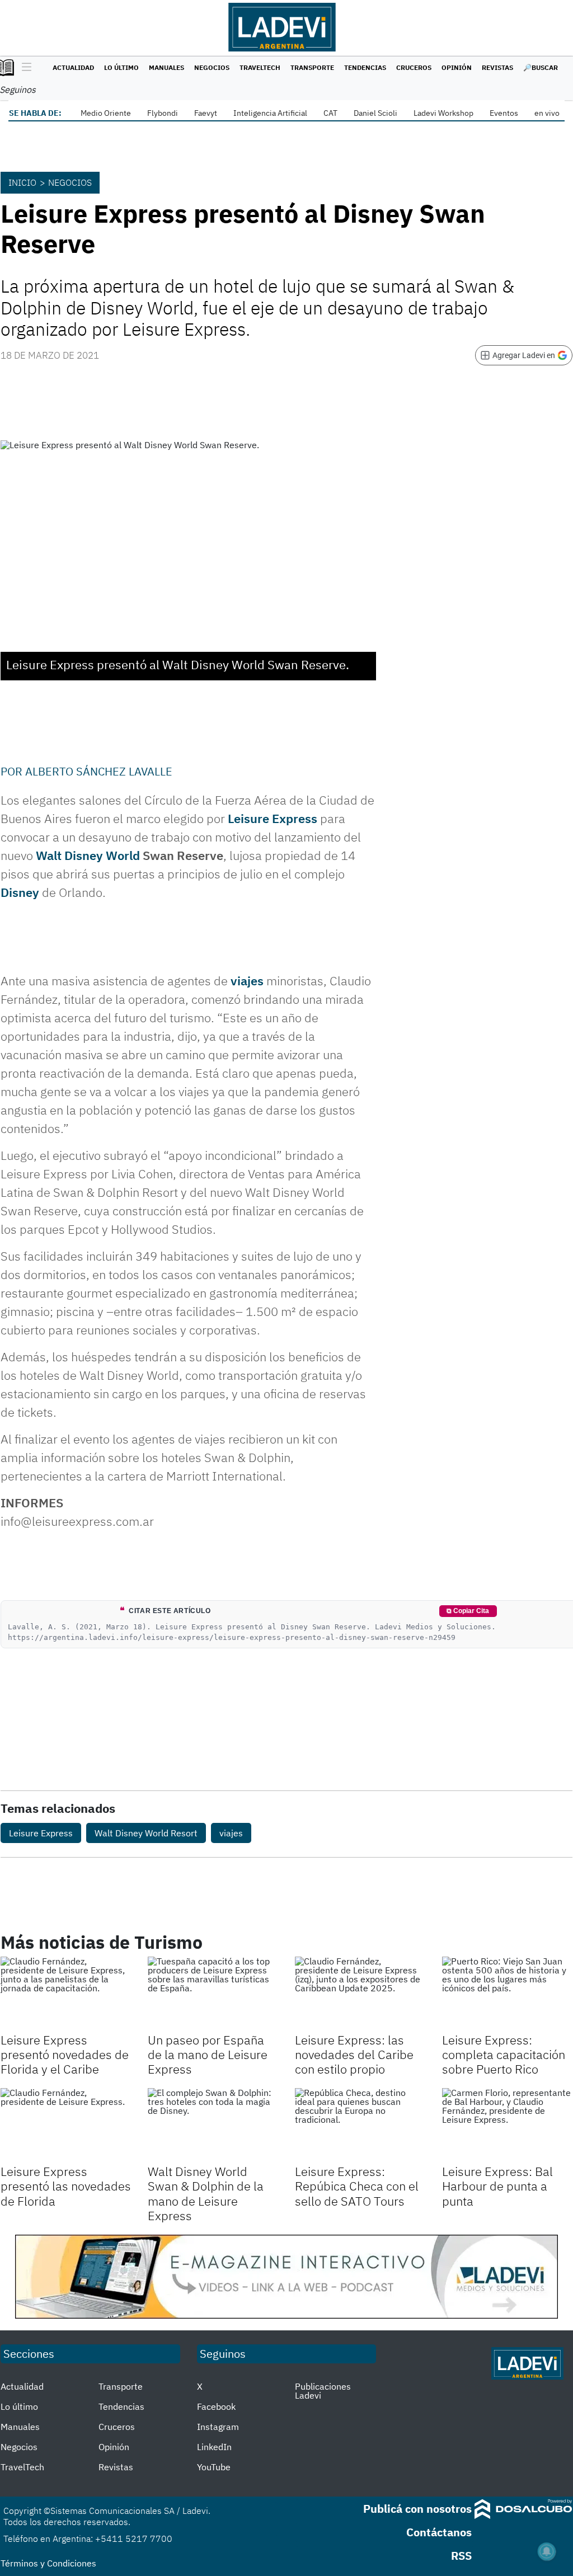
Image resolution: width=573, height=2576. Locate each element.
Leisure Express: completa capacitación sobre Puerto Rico (504, 2055)
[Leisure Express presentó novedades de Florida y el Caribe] (66, 1993)
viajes (247, 981)
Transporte (312, 67)
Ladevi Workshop (443, 113)
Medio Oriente (106, 113)
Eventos (504, 113)
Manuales (166, 67)
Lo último (121, 67)
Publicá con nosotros (417, 2509)
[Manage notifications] (547, 2551)
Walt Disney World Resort (146, 1833)
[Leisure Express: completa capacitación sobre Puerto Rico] (507, 1993)
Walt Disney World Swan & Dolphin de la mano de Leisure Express (206, 2193)
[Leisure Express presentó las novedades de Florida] (66, 2125)
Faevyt (206, 113)
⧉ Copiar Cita (468, 1611)
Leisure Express (273, 818)
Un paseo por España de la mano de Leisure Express (208, 2055)
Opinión (457, 67)
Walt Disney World (88, 855)
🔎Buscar (541, 67)
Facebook (216, 2406)
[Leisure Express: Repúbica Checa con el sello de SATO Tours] (360, 2125)
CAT (330, 113)
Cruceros (414, 67)
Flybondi (163, 113)
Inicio (22, 182)
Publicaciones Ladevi (323, 2391)
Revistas (497, 67)
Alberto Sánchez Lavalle (99, 771)
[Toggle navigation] (24, 68)
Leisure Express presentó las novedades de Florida (66, 2186)
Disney (20, 892)
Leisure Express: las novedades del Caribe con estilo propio (354, 2055)
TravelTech (260, 67)
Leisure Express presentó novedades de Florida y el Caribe (65, 2055)
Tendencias (365, 67)
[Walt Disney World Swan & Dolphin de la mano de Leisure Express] (213, 2125)
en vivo (547, 113)
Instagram (218, 2427)
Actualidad (73, 67)
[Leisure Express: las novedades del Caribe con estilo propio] (360, 1993)
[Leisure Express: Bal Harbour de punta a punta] (507, 2125)
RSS (461, 2556)
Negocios (212, 67)
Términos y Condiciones (48, 2563)
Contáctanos (439, 2532)
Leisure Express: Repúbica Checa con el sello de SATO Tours (357, 2186)
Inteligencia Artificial (270, 113)
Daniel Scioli (375, 113)
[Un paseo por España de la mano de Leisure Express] (213, 1993)
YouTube (214, 2467)
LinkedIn (214, 2447)
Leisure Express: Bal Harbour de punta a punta (497, 2186)
